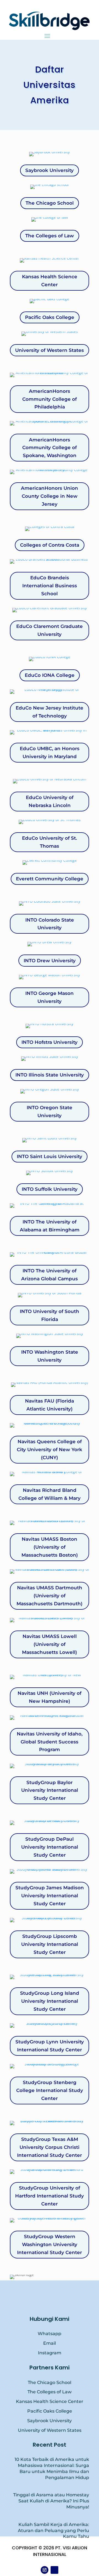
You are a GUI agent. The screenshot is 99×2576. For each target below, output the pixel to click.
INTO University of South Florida (50, 1315)
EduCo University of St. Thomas (50, 842)
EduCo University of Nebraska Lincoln (50, 801)
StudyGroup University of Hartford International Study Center (50, 2196)
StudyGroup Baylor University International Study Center (50, 1790)
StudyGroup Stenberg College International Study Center (50, 2090)
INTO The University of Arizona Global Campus (50, 1275)
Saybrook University (50, 170)
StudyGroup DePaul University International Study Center (50, 1847)
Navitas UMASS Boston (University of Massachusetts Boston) (50, 1547)
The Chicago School (50, 203)
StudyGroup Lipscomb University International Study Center (50, 1944)
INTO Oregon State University (50, 1112)
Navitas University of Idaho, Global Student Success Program (50, 1742)
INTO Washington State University (50, 1356)
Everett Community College (50, 879)
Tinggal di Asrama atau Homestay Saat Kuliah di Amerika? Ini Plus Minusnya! (51, 2501)
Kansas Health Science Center (50, 281)
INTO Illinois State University (50, 1075)
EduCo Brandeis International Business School (50, 586)
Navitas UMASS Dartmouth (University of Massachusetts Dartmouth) (50, 1596)
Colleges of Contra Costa (50, 545)
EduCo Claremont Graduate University (50, 630)
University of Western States (50, 350)
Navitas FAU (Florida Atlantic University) (50, 1405)
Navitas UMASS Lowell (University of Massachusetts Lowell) (50, 1644)
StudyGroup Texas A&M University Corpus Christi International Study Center (50, 2147)
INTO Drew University (50, 961)
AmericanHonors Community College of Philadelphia (50, 399)
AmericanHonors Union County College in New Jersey (50, 496)
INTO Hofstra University (50, 1042)
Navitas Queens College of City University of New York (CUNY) (50, 1450)
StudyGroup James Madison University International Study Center (50, 1896)
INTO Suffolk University (50, 1189)
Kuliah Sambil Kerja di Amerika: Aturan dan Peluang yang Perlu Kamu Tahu (53, 2531)
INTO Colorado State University (50, 924)
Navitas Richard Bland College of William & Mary (50, 1494)
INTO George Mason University (50, 997)
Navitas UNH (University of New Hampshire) (50, 1697)
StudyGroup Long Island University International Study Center (50, 2001)
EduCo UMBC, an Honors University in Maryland (50, 753)
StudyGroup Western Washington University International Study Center (50, 2244)
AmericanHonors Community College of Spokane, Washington (50, 448)
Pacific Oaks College (50, 317)
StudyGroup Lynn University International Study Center (50, 2046)
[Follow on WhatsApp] (54, 2570)
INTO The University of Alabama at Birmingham (50, 1226)
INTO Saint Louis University (50, 1156)
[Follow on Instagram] (45, 2570)
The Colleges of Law (50, 236)
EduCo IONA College (50, 675)
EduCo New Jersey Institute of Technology (50, 712)
